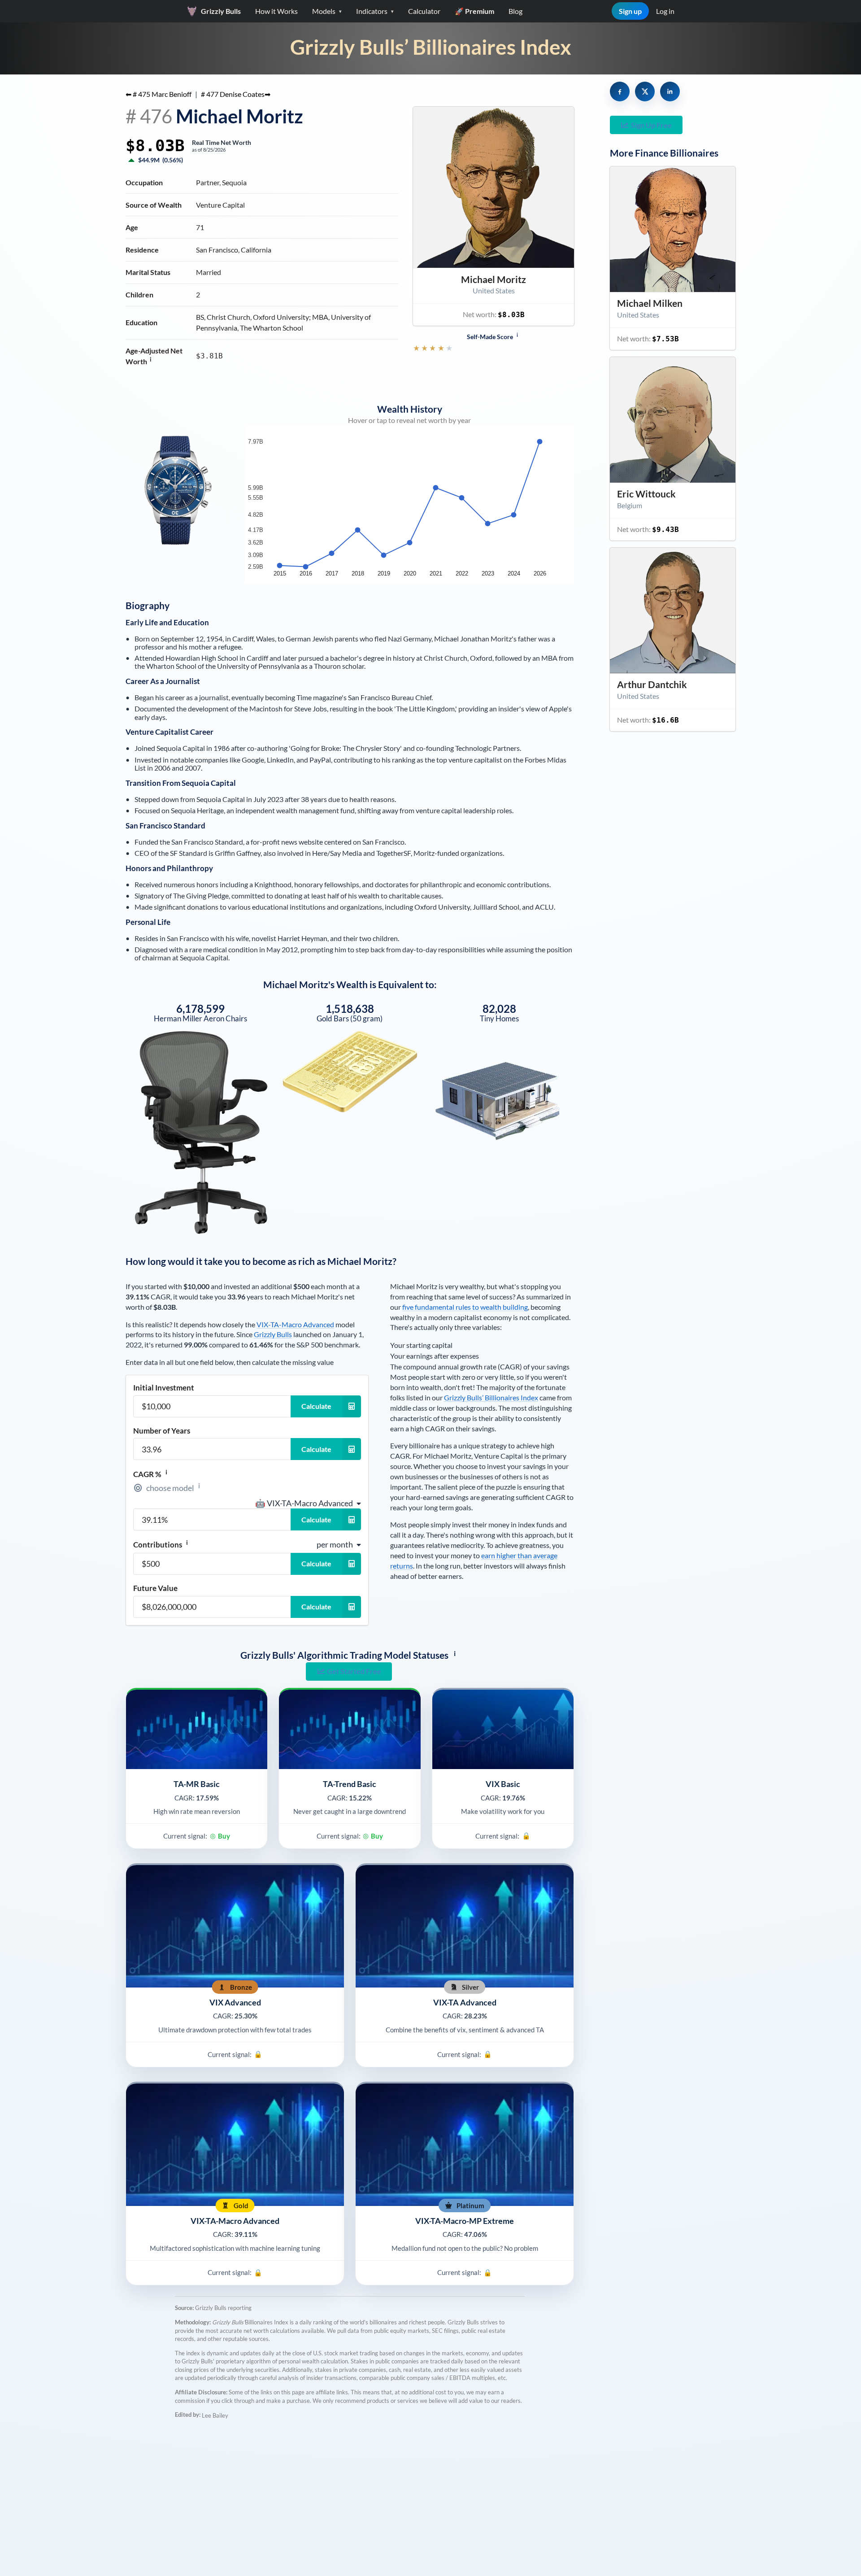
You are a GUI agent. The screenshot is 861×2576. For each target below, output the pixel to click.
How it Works (276, 11)
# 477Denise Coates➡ (236, 94)
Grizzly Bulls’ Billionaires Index (431, 47)
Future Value (155, 1588)
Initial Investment (164, 1388)
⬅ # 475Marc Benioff (159, 94)
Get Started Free (354, 1671)
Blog (515, 11)
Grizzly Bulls (273, 1334)
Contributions (161, 1544)
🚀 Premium (474, 11)
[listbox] (308, 1503)
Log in (665, 11)
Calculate (316, 1406)
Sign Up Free (651, 125)
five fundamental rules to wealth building (465, 1307)
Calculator (424, 11)
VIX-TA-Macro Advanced (295, 1324)
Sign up (630, 11)
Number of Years (162, 1431)
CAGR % (150, 1474)
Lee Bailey (215, 2415)
